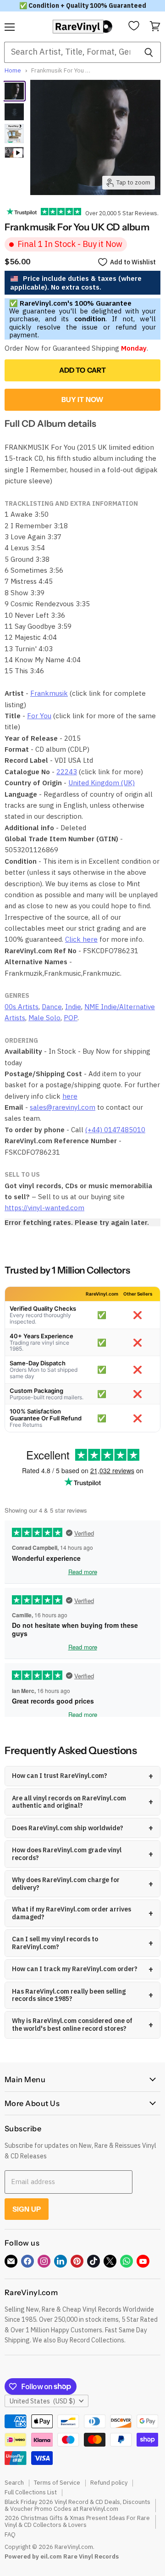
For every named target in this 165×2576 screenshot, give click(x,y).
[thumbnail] (14, 134)
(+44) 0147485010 (115, 1130)
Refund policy (109, 2483)
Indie (73, 1007)
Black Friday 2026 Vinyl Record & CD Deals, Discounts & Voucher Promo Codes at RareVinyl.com (77, 2505)
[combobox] (70, 52)
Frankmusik (49, 693)
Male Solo (44, 1018)
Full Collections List (31, 2492)
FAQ (10, 2534)
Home (13, 71)
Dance (52, 1007)
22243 (67, 772)
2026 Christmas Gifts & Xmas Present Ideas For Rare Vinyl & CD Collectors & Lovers (77, 2521)
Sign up (27, 2209)
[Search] (149, 52)
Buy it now (83, 400)
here (70, 1096)
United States (42, 2401)
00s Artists (22, 1007)
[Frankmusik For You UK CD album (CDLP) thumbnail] (14, 112)
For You (39, 716)
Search (14, 2483)
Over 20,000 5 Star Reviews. (120, 213)
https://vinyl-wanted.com (44, 1208)
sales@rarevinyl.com (63, 1107)
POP (71, 1018)
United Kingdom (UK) (102, 783)
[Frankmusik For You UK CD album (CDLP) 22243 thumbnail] (14, 91)
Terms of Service (57, 2483)
